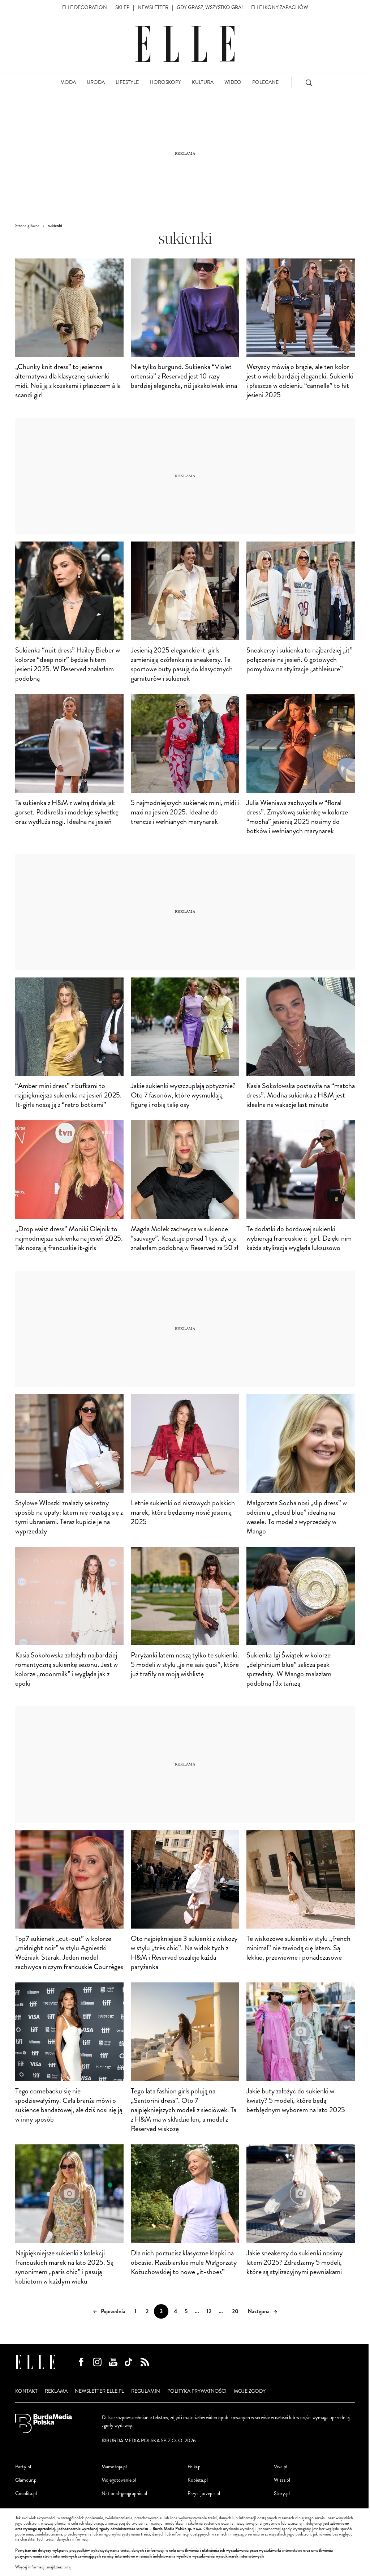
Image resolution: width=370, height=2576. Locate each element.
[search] (309, 83)
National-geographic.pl (124, 2493)
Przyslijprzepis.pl (204, 2493)
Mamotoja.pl (114, 2467)
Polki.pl (195, 2467)
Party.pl (23, 2467)
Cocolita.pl (26, 2493)
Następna (259, 2311)
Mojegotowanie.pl (119, 2480)
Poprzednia (113, 2311)
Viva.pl (281, 2467)
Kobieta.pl (198, 2480)
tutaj (68, 2567)
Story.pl (282, 2493)
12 (209, 2311)
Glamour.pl (26, 2480)
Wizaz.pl (282, 2480)
